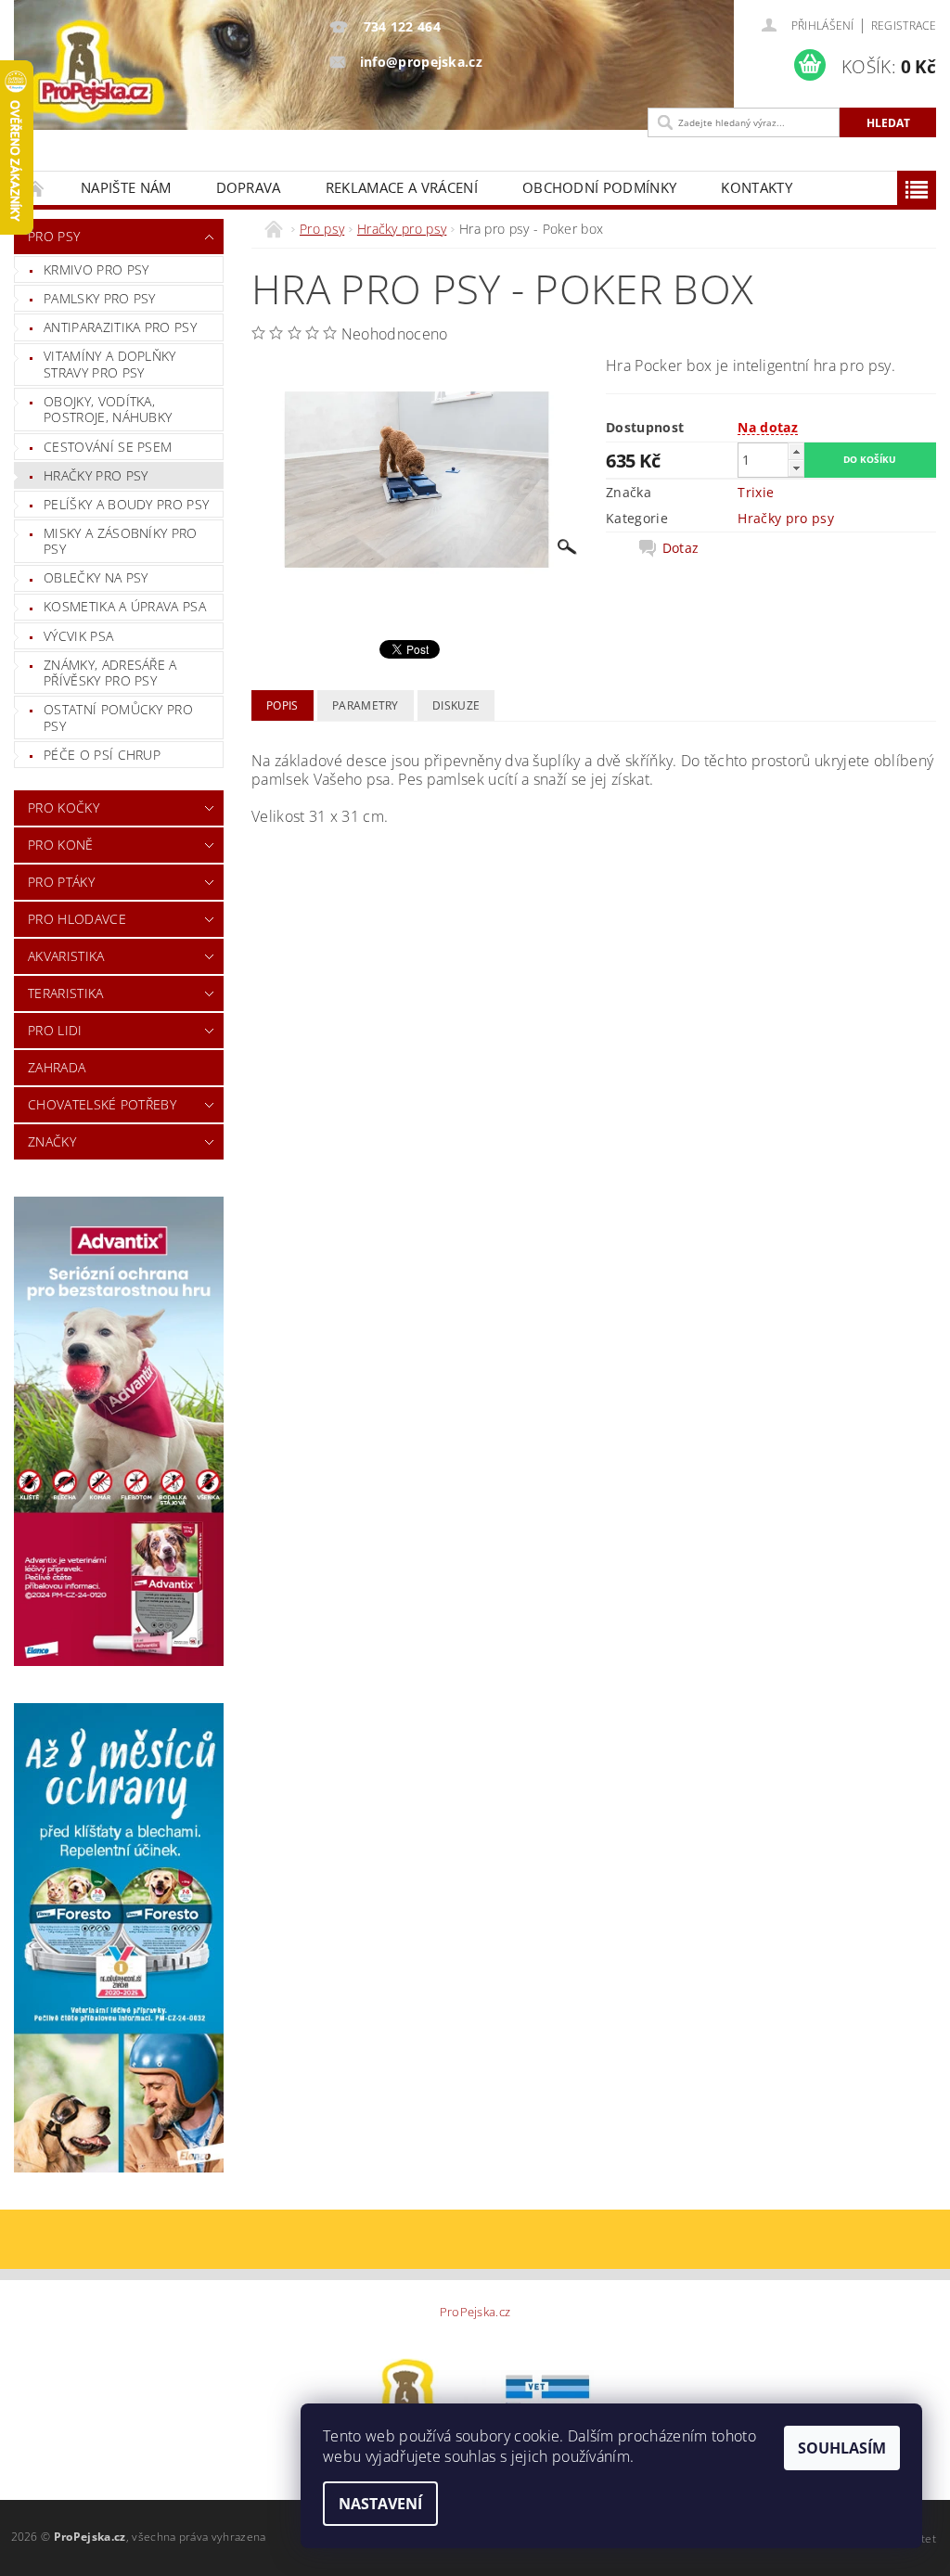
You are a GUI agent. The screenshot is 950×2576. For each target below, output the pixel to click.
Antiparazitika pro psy (120, 327)
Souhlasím (842, 2448)
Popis (282, 705)
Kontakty (757, 187)
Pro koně (61, 845)
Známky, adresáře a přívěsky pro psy (110, 673)
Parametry (366, 705)
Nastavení (380, 2504)
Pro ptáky (61, 882)
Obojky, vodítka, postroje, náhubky (108, 410)
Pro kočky (64, 807)
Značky (52, 1141)
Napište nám (126, 187)
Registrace (904, 26)
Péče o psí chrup (102, 755)
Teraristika (66, 993)
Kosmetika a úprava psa (125, 606)
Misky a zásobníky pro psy (121, 541)
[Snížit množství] (796, 468)
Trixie (756, 492)
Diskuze (456, 705)
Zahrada (57, 1067)
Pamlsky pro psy (100, 298)
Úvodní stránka (36, 188)
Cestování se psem (108, 447)
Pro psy (54, 236)
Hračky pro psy (96, 475)
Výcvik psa (78, 636)
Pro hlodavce (77, 919)
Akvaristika (66, 956)
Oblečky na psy (96, 577)
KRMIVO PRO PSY (96, 269)
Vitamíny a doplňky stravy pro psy (110, 364)
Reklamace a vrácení (402, 187)
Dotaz (681, 548)
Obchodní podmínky (599, 187)
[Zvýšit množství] (796, 451)
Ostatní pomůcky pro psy (118, 718)
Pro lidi (55, 1030)
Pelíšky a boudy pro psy (126, 504)
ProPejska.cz (475, 2312)
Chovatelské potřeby (102, 1104)
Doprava (249, 187)
